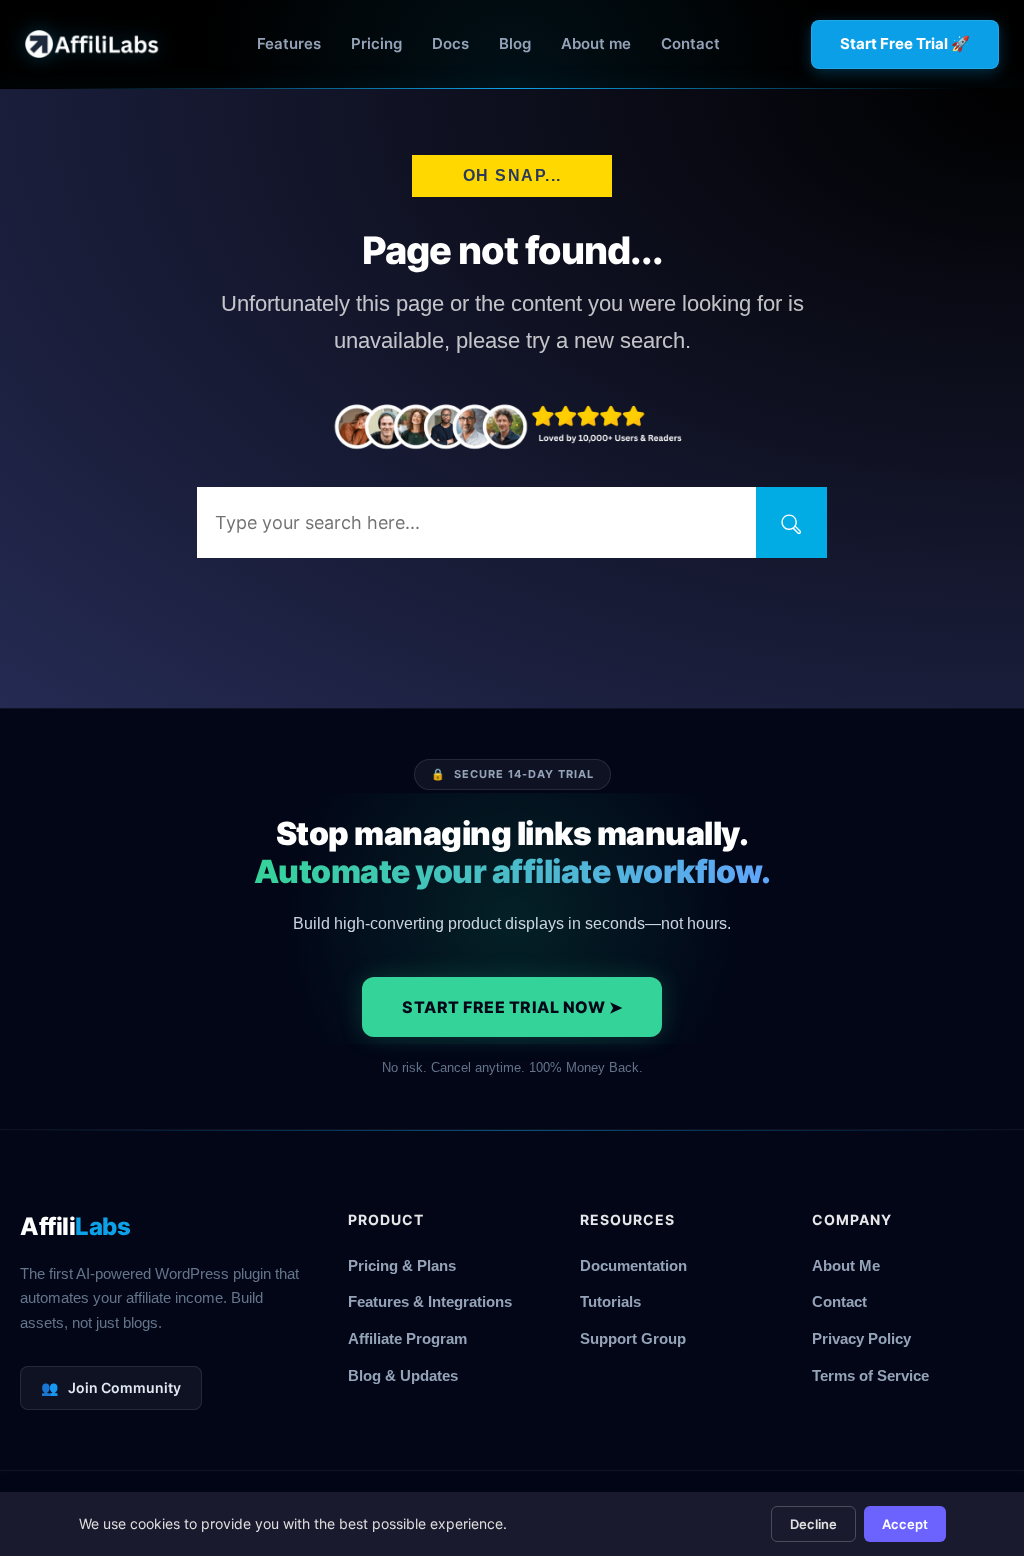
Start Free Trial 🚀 (905, 43)
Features (289, 43)
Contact (690, 43)
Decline (813, 1524)
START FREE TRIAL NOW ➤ (512, 1007)
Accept (905, 1524)
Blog (515, 43)
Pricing (376, 43)
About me (596, 43)
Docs (450, 43)
